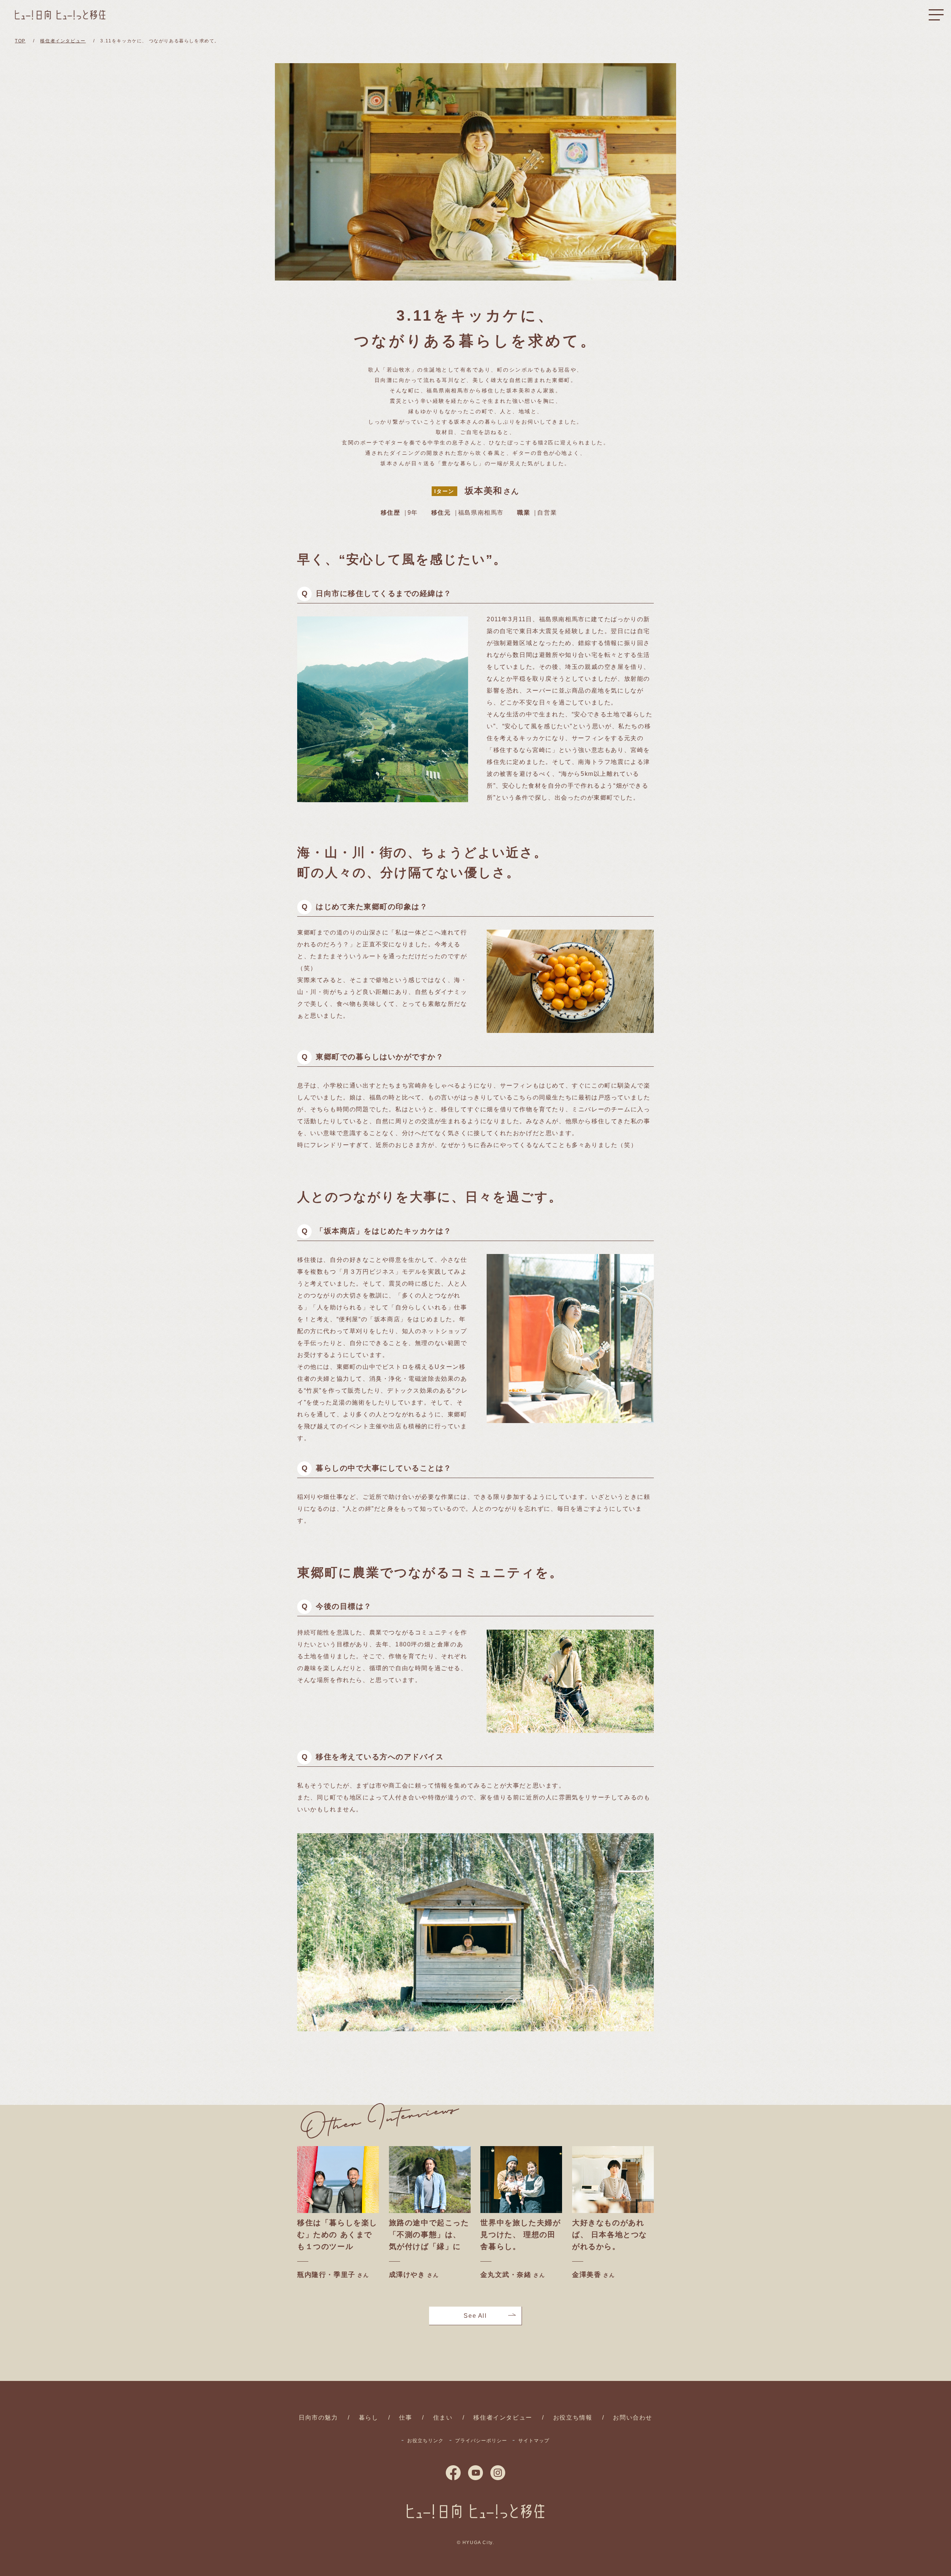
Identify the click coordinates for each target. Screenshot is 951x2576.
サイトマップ (534, 2441)
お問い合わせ (633, 2418)
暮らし (369, 2418)
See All (475, 2316)
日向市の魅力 (318, 2418)
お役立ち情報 (573, 2418)
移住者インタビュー (503, 2418)
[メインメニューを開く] (936, 15)
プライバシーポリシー (481, 2441)
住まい (443, 2418)
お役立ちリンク (425, 2441)
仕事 (405, 2418)
